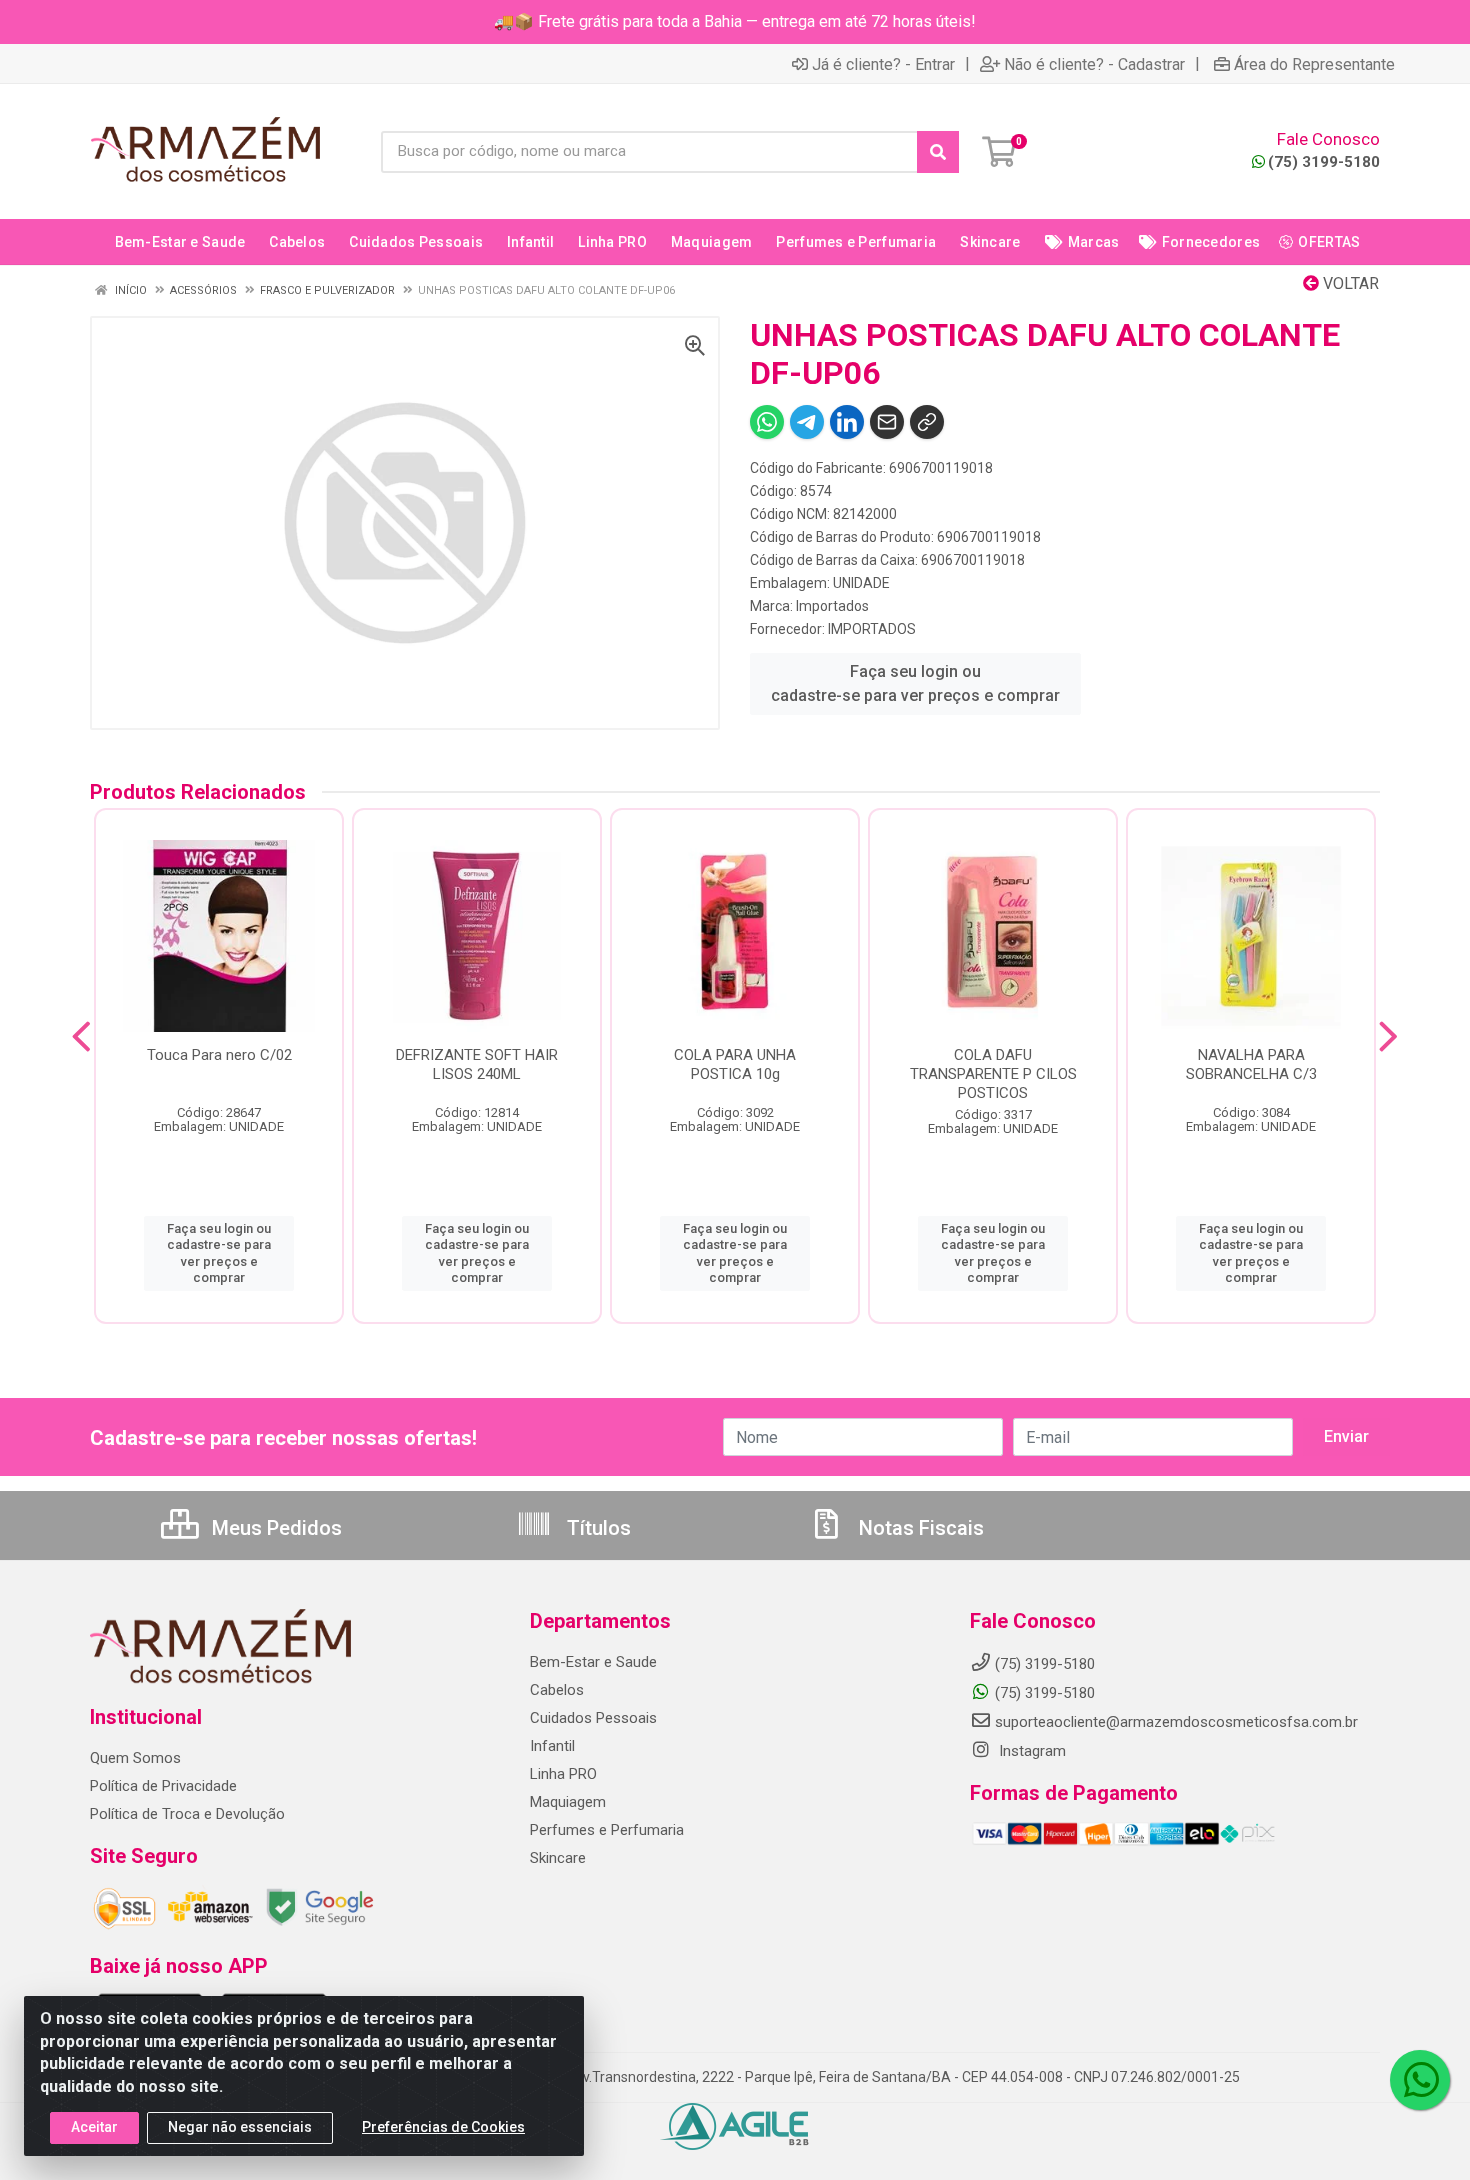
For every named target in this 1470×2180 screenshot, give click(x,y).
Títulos (596, 1528)
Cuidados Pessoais (593, 1718)
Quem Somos (135, 1758)
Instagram (1030, 1751)
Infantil (552, 1746)
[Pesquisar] (938, 152)
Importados (832, 606)
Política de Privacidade (163, 1786)
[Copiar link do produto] (927, 422)
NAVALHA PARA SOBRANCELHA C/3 (1251, 1064)
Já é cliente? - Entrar (883, 64)
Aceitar (94, 2127)
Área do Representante (1314, 64)
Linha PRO (563, 1774)
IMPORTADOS (872, 629)
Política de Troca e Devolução (187, 1814)
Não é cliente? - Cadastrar (1094, 64)
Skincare (558, 1858)
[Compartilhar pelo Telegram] (807, 422)
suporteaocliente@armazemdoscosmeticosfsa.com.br (1176, 1722)
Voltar (1349, 283)
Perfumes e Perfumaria (607, 1830)
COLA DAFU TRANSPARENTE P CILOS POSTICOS (993, 1074)
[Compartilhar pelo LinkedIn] (847, 422)
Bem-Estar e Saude (593, 1662)
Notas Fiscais (919, 1528)
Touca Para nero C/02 (219, 1055)
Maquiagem (568, 1802)
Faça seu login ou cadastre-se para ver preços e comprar (915, 683)
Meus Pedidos (274, 1528)
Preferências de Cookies (443, 2127)
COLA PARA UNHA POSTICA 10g (735, 1064)
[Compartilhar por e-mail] (887, 422)
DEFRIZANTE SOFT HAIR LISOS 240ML (477, 1064)
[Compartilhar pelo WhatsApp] (767, 422)
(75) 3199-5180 (1324, 162)
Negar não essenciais (240, 2127)
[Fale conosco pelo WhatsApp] (1420, 2080)
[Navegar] (81, 1037)
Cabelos (557, 1690)
